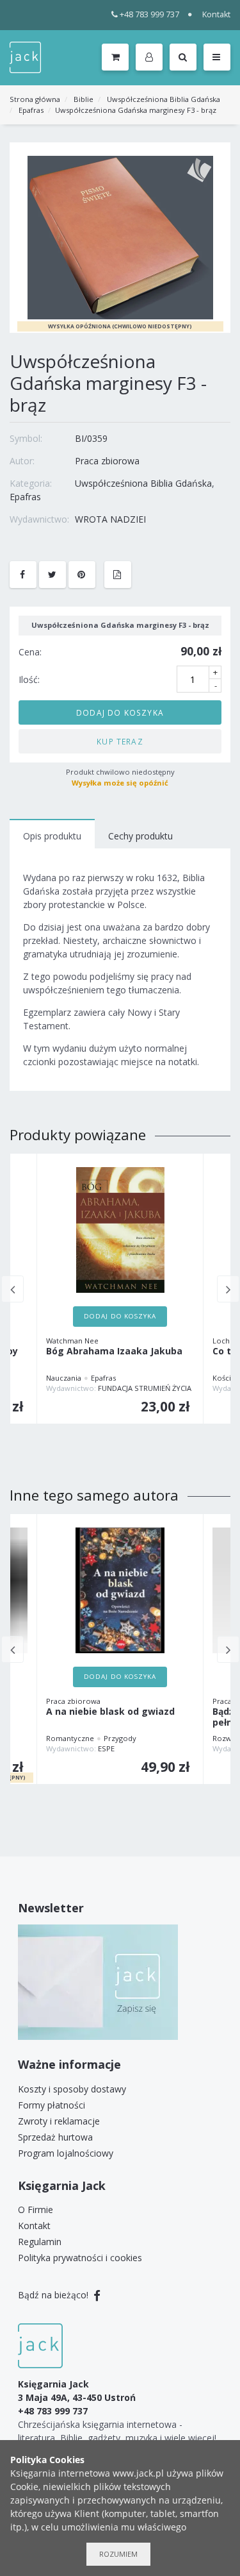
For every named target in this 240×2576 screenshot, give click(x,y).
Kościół (225, 1378)
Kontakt (216, 14)
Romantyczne (70, 1738)
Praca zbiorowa (107, 461)
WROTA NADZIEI (110, 519)
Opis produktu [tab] (52, 836)
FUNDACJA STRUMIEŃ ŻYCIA (145, 1388)
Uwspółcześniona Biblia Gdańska (164, 99)
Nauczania (64, 1378)
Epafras (31, 110)
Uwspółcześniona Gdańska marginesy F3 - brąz (136, 110)
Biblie (84, 99)
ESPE (106, 1748)
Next (228, 1289)
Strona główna (35, 99)
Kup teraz (120, 741)
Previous (12, 1289)
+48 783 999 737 (149, 14)
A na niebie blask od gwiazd (110, 1712)
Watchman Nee (72, 1341)
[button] (151, 58)
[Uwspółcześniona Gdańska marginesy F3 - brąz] (120, 237)
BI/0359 (91, 438)
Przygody (120, 1738)
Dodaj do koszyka (120, 712)
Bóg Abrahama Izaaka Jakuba (114, 1351)
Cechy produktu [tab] (140, 836)
